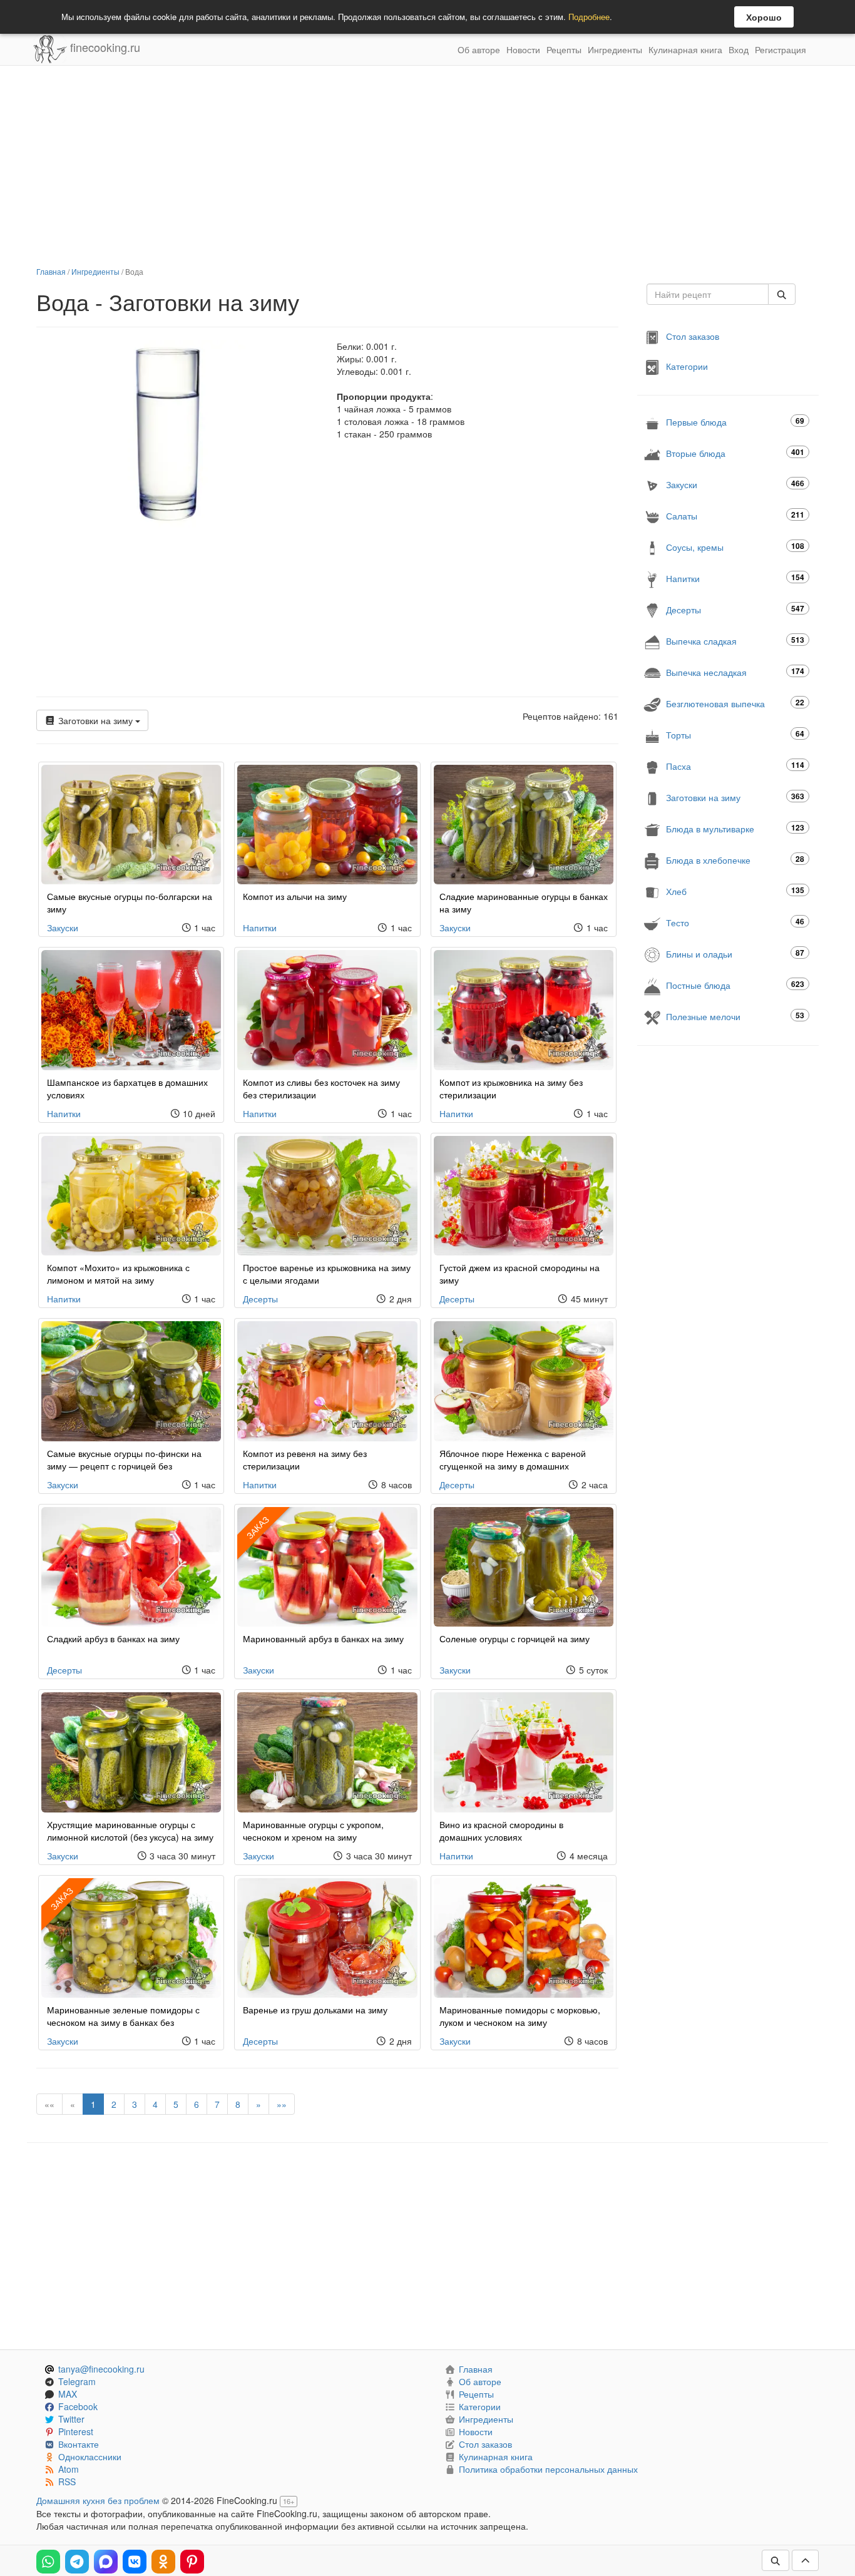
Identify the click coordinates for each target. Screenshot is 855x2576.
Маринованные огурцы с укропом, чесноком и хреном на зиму (313, 1831)
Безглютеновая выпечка (735, 703)
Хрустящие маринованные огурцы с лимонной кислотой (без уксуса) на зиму (130, 1831)
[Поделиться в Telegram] (77, 2562)
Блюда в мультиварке (735, 828)
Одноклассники (90, 2456)
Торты (735, 734)
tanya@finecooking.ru (101, 2369)
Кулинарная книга (685, 49)
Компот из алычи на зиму (295, 896)
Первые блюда (735, 422)
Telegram (77, 2381)
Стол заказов (693, 336)
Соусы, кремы (735, 547)
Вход (739, 49)
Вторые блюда (735, 453)
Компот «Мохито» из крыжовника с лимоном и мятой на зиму (118, 1274)
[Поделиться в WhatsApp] (48, 2562)
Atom (69, 2469)
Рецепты (564, 49)
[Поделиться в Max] (106, 2562)
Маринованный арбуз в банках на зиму (323, 1638)
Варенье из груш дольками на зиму (315, 2010)
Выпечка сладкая (735, 641)
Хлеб (735, 891)
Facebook (78, 2406)
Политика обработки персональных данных (548, 2469)
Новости (523, 49)
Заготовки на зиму (95, 720)
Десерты (260, 1299)
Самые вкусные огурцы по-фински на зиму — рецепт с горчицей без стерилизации (124, 1466)
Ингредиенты (615, 49)
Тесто (735, 922)
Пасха (735, 766)
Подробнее (589, 17)
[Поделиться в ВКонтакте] (135, 2562)
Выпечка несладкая (735, 672)
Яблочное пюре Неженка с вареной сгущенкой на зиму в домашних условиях (513, 1466)
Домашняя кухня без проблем (98, 2500)
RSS (67, 2481)
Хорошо (764, 17)
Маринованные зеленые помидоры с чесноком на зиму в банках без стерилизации (123, 2022)
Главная (51, 271)
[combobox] (708, 294)
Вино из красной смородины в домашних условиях (501, 1831)
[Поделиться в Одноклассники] (163, 2562)
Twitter (71, 2419)
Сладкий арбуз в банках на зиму (113, 1638)
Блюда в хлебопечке (735, 860)
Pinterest (76, 2431)
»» (282, 2104)
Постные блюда (735, 985)
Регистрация (781, 49)
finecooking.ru (104, 47)
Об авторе (479, 49)
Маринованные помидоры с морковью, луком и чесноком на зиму (520, 2016)
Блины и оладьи (735, 953)
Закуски (63, 928)
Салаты (735, 515)
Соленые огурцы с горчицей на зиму (515, 1638)
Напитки (260, 928)
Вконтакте (79, 2444)
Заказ (258, 1527)
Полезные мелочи (735, 1016)
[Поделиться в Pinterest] (192, 2562)
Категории (687, 366)
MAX (68, 2394)
